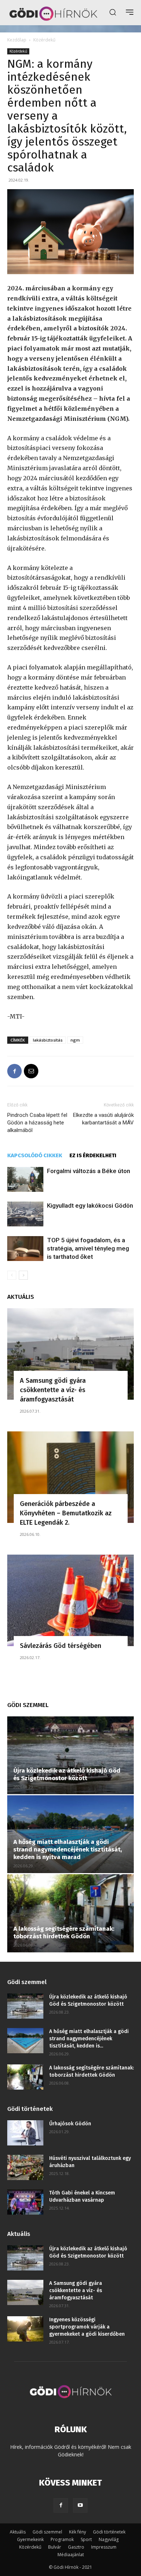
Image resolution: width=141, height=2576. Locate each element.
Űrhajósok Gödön (70, 2124)
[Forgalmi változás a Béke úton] (25, 1179)
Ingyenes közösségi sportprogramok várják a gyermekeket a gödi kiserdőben (87, 2327)
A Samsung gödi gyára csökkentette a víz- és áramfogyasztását (53, 1390)
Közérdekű (44, 40)
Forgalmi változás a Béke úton (89, 1171)
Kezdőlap (17, 40)
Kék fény (78, 2532)
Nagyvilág (109, 2539)
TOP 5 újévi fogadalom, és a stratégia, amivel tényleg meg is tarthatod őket (88, 1248)
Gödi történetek (109, 2532)
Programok (62, 2539)
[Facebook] (14, 1071)
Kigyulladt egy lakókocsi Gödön (90, 1205)
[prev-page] (12, 1275)
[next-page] (23, 1275)
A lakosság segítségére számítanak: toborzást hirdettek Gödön (64, 1933)
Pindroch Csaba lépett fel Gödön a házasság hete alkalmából (37, 1123)
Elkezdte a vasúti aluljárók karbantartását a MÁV (103, 1119)
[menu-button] (130, 12)
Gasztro (76, 2547)
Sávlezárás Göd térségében (61, 1646)
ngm (75, 1040)
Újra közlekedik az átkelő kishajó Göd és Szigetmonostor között (67, 1774)
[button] (112, 12)
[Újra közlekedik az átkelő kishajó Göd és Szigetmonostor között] (70, 1755)
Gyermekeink (30, 2539)
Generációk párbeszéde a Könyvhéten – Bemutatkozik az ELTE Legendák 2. (66, 1513)
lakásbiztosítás (48, 1040)
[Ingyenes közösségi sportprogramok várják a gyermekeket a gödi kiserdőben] (25, 2329)
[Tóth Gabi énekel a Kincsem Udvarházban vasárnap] (25, 2202)
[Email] (31, 1071)
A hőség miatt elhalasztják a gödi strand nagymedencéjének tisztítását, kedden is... (89, 2039)
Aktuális (18, 2532)
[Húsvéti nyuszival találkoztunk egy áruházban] (25, 2167)
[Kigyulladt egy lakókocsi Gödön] (25, 1214)
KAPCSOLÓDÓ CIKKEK (35, 1155)
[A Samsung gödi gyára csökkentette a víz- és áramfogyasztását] (70, 1354)
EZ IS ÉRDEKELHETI (93, 1155)
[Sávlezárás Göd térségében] (70, 1600)
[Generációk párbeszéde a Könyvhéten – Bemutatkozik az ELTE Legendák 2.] (70, 1477)
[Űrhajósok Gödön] (25, 2133)
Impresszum (104, 2547)
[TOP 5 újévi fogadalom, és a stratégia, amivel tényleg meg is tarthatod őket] (25, 1249)
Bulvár (55, 2547)
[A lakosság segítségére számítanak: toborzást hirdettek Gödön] (70, 1913)
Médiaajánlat (71, 2555)
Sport (86, 2539)
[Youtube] (80, 2505)
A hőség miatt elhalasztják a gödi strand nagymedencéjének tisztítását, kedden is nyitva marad (68, 1849)
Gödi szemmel (47, 2532)
